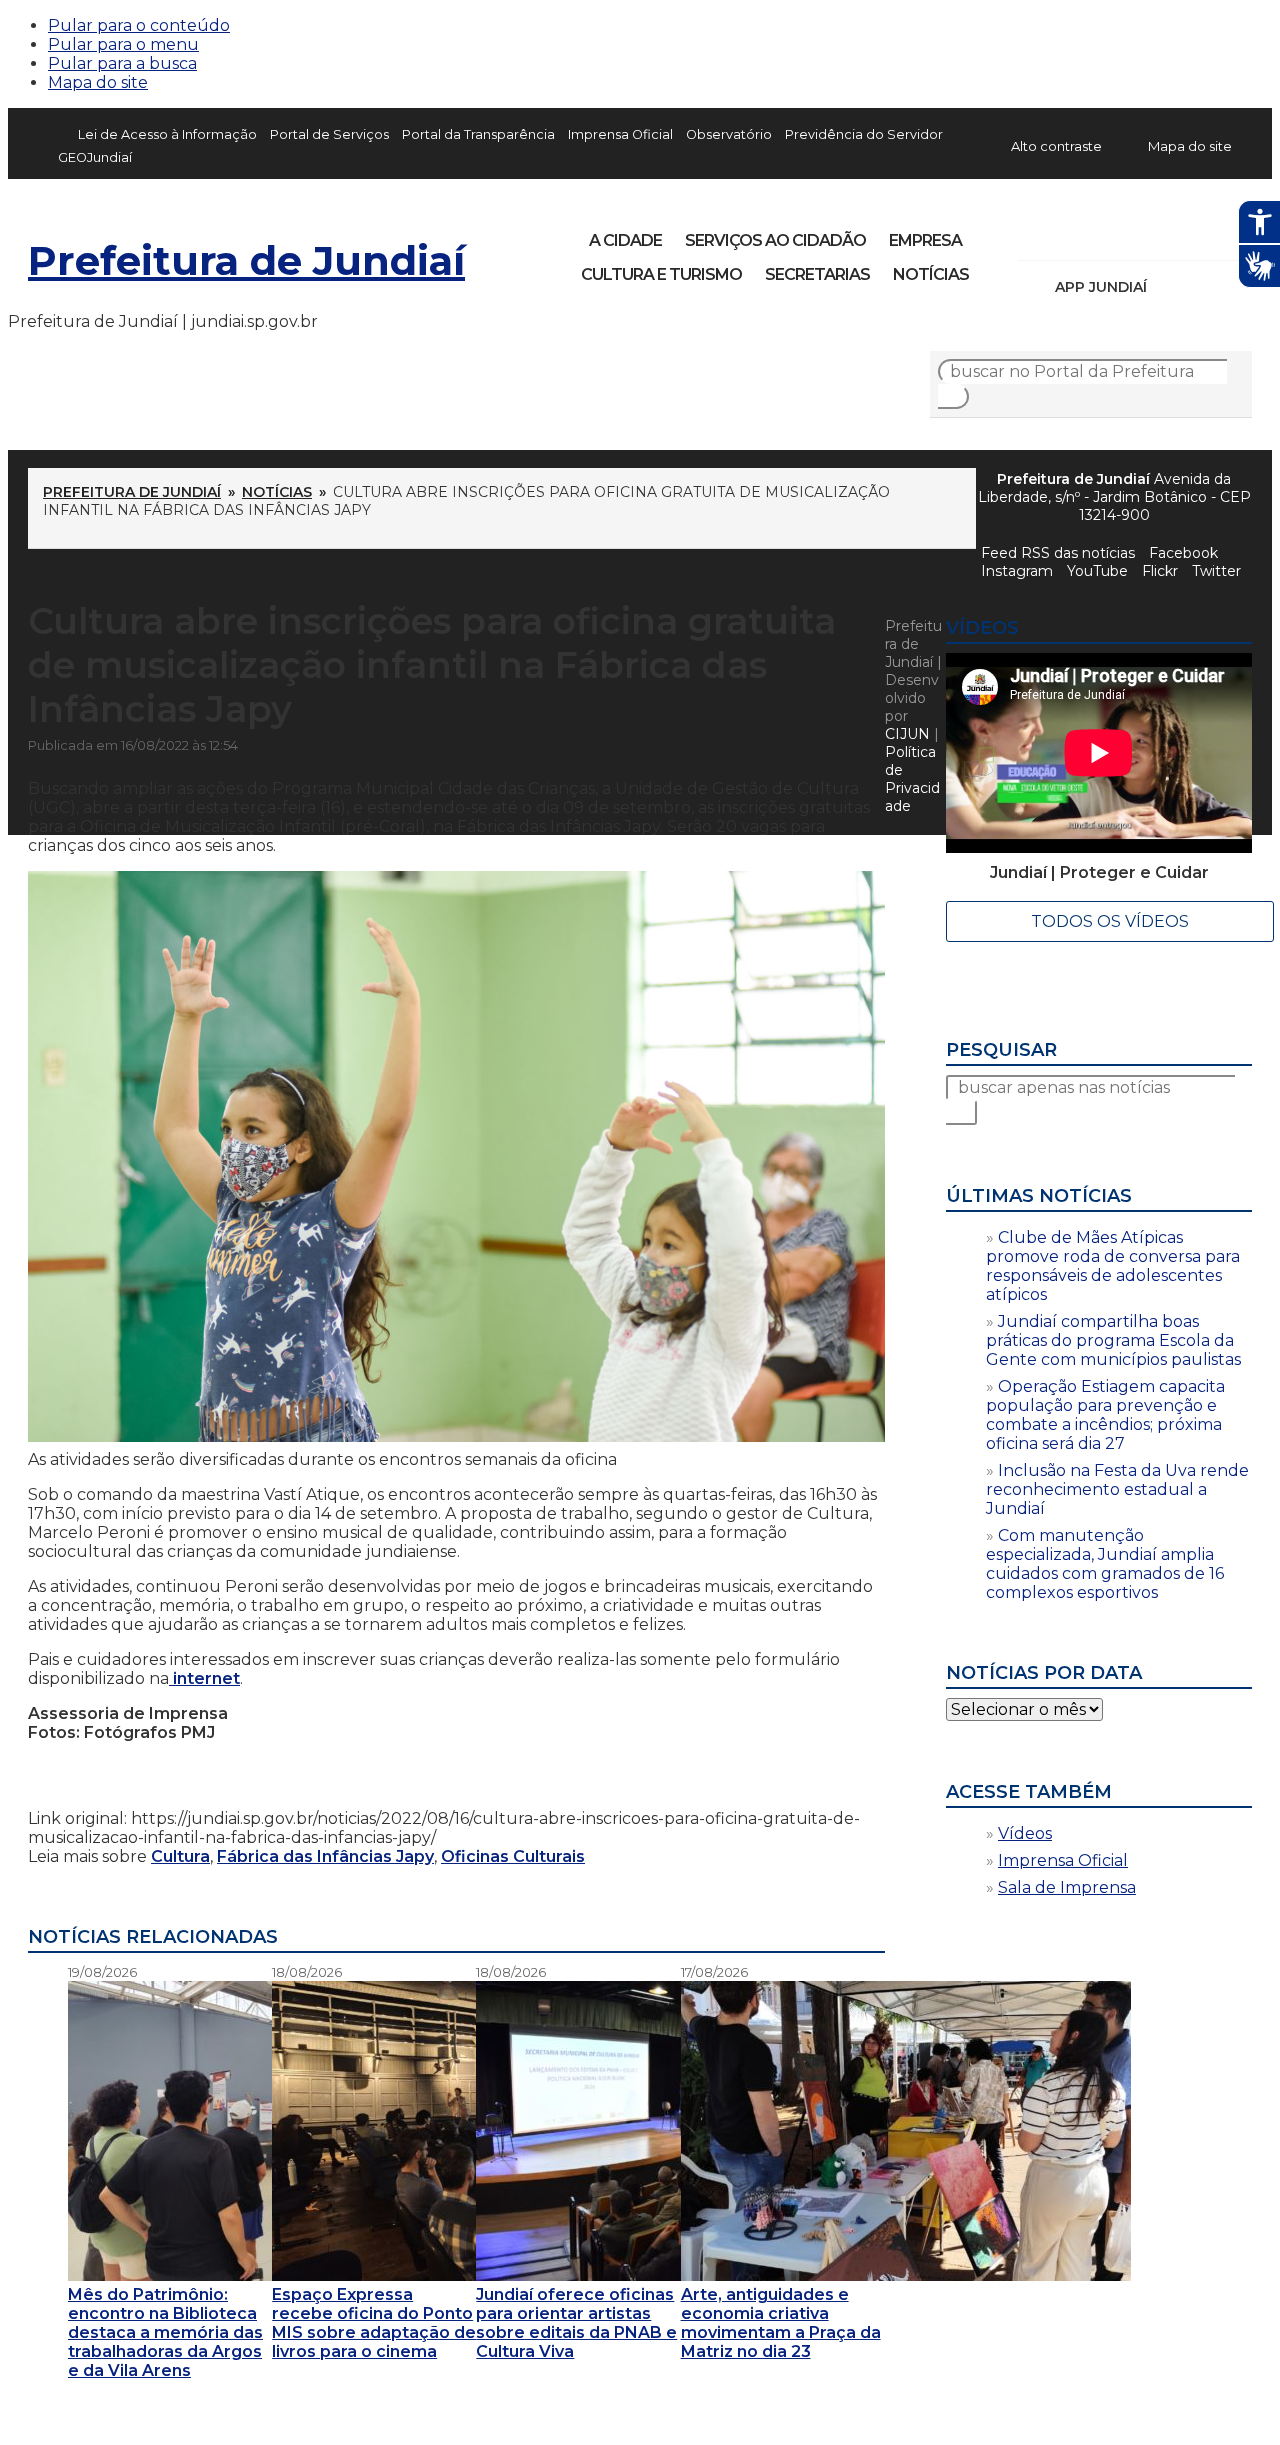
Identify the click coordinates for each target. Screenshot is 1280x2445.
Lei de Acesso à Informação (167, 134)
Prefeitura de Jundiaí (246, 260)
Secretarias (817, 274)
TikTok (1104, 234)
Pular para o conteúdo (139, 25)
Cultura (180, 1856)
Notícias (931, 274)
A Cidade (625, 240)
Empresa (925, 240)
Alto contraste (1056, 146)
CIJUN (907, 734)
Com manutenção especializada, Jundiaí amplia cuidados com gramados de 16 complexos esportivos (1105, 1564)
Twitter (1216, 571)
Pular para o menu (123, 44)
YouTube (1138, 234)
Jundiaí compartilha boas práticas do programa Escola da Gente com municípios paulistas (1113, 1340)
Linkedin (1172, 234)
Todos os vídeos (1110, 921)
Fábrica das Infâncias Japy (325, 1856)
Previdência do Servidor (864, 134)
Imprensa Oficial (620, 134)
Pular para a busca (122, 63)
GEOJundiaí (95, 157)
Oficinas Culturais (513, 1856)
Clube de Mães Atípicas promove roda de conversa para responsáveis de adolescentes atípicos (1113, 1266)
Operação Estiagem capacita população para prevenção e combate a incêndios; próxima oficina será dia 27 (1105, 1415)
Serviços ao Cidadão (775, 240)
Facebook (1036, 234)
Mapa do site (98, 82)
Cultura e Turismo (661, 274)
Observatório (729, 134)
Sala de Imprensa (1067, 1887)
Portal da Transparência (478, 134)
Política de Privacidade (912, 779)
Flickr (1206, 234)
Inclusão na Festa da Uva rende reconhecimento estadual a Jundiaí (1117, 1489)
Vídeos (1025, 1833)
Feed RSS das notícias (1058, 553)
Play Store (1203, 287)
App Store (1169, 287)
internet (204, 1678)
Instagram (1070, 234)
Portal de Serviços (329, 134)
